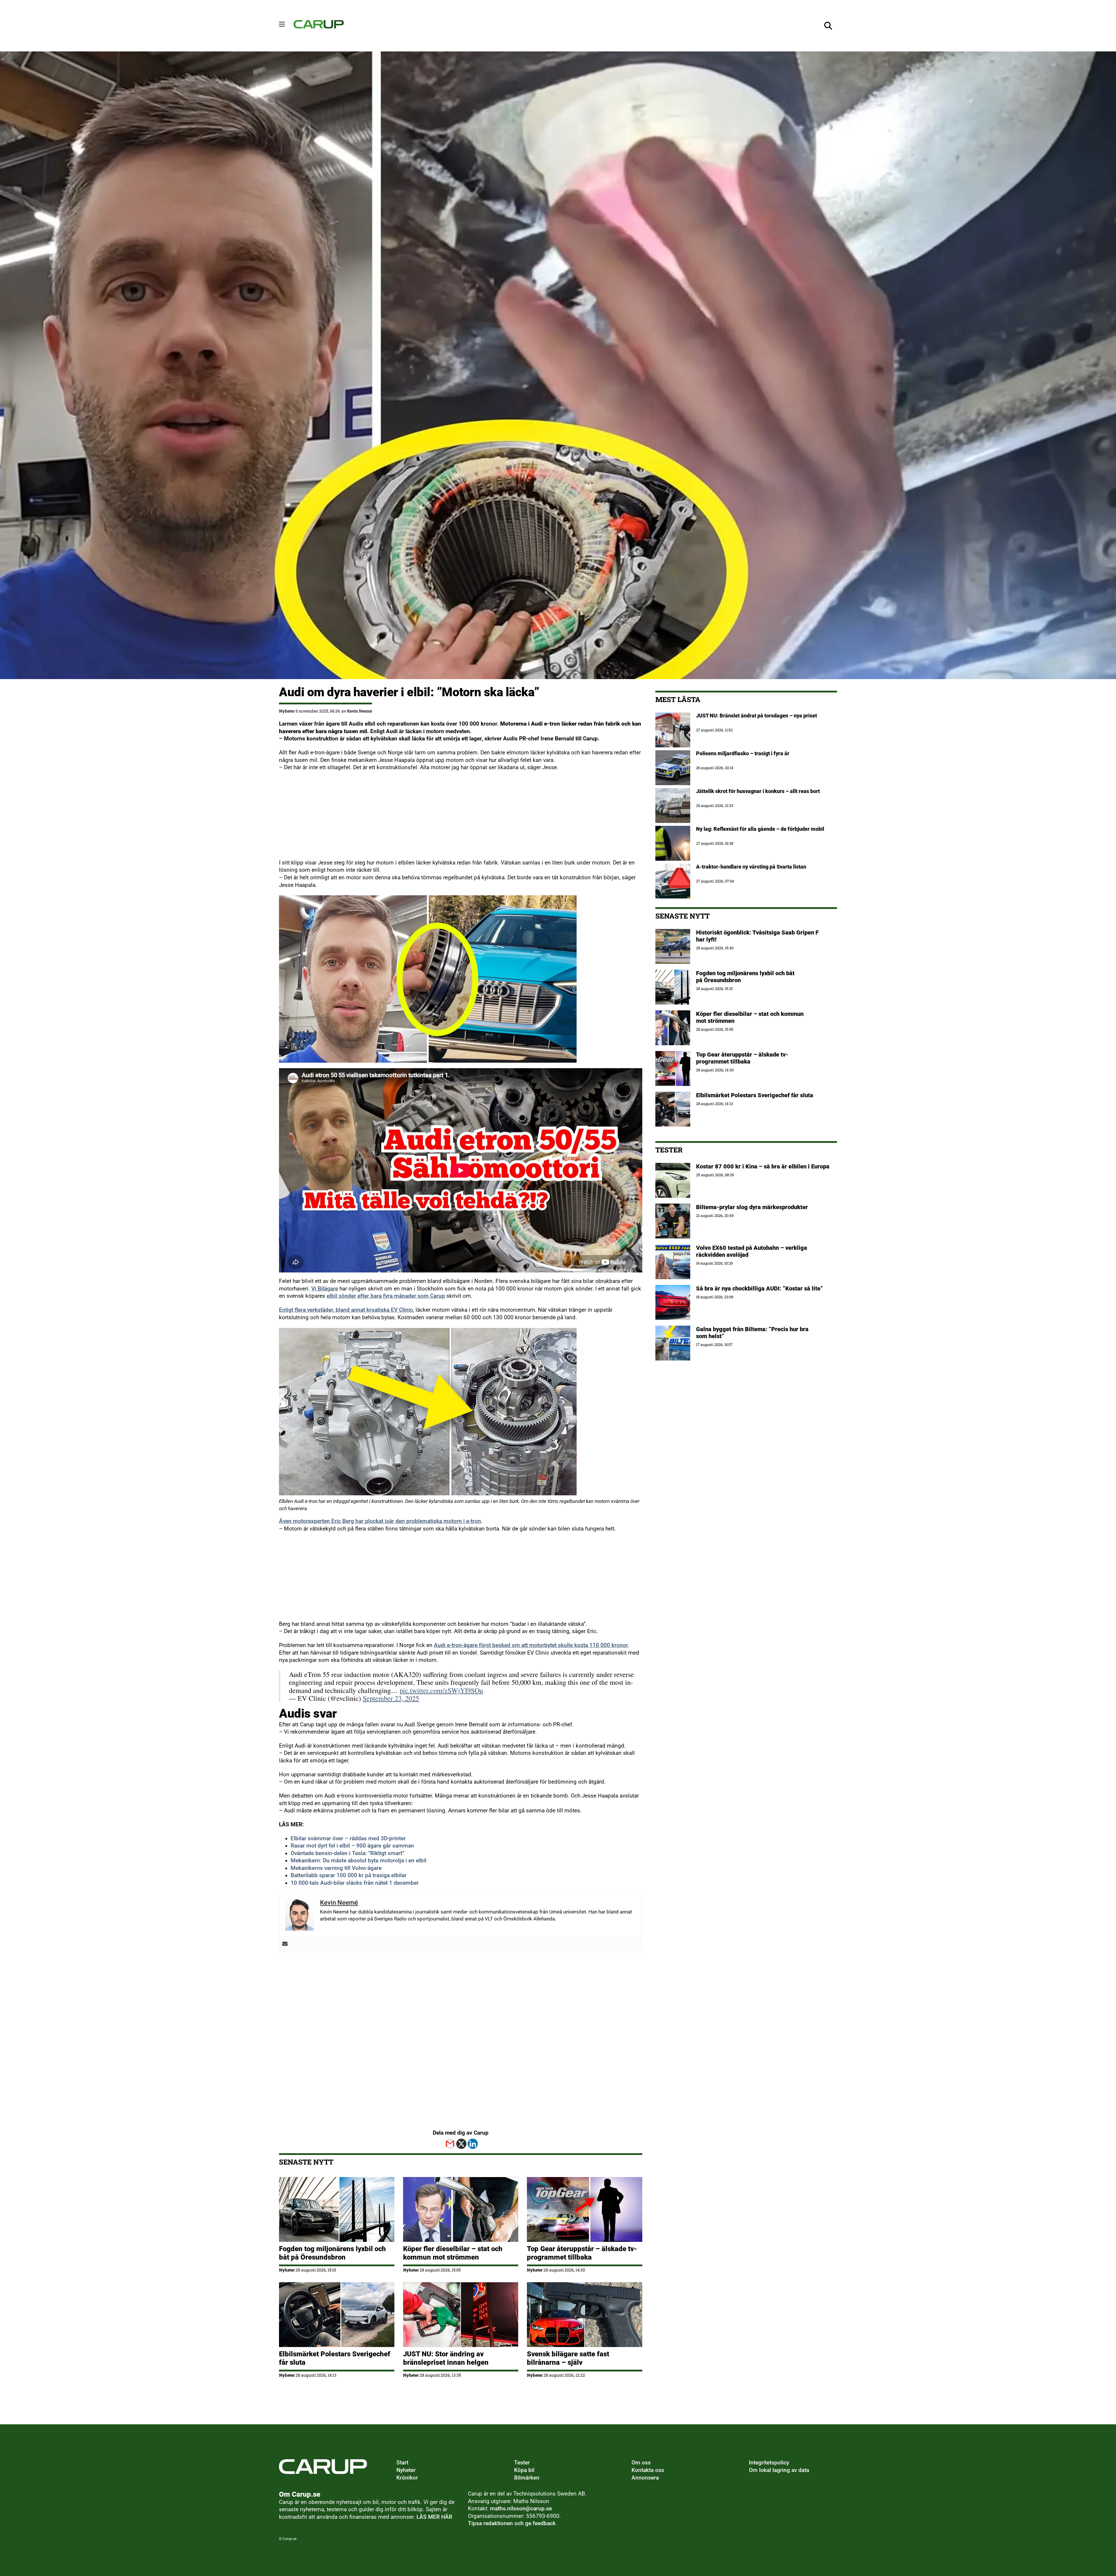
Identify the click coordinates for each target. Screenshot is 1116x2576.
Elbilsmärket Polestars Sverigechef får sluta (755, 1095)
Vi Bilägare (325, 1289)
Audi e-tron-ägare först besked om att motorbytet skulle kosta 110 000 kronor (531, 1645)
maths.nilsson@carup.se (521, 2509)
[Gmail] (450, 2144)
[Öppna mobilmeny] (282, 24)
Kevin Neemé (360, 711)
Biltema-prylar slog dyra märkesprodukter (753, 1207)
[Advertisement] (453, 819)
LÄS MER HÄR (434, 2517)
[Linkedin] (473, 2144)
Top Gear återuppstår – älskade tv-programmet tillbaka (582, 2253)
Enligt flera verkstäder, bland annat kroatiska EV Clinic (346, 1310)
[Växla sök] (828, 26)
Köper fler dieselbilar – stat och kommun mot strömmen (453, 2253)
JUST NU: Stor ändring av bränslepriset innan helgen (446, 2358)
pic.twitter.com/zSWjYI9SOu (441, 1690)
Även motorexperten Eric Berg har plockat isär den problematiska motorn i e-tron (380, 1521)
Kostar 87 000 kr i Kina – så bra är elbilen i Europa (763, 1166)
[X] (461, 2144)
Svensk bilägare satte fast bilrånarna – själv (568, 2358)
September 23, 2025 (391, 1698)
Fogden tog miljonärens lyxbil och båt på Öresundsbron (332, 2253)
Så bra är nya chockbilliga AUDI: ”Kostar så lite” (760, 1288)
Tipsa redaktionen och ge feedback (512, 2523)
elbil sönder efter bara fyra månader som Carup (386, 1296)
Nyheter (287, 711)
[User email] (285, 1944)
